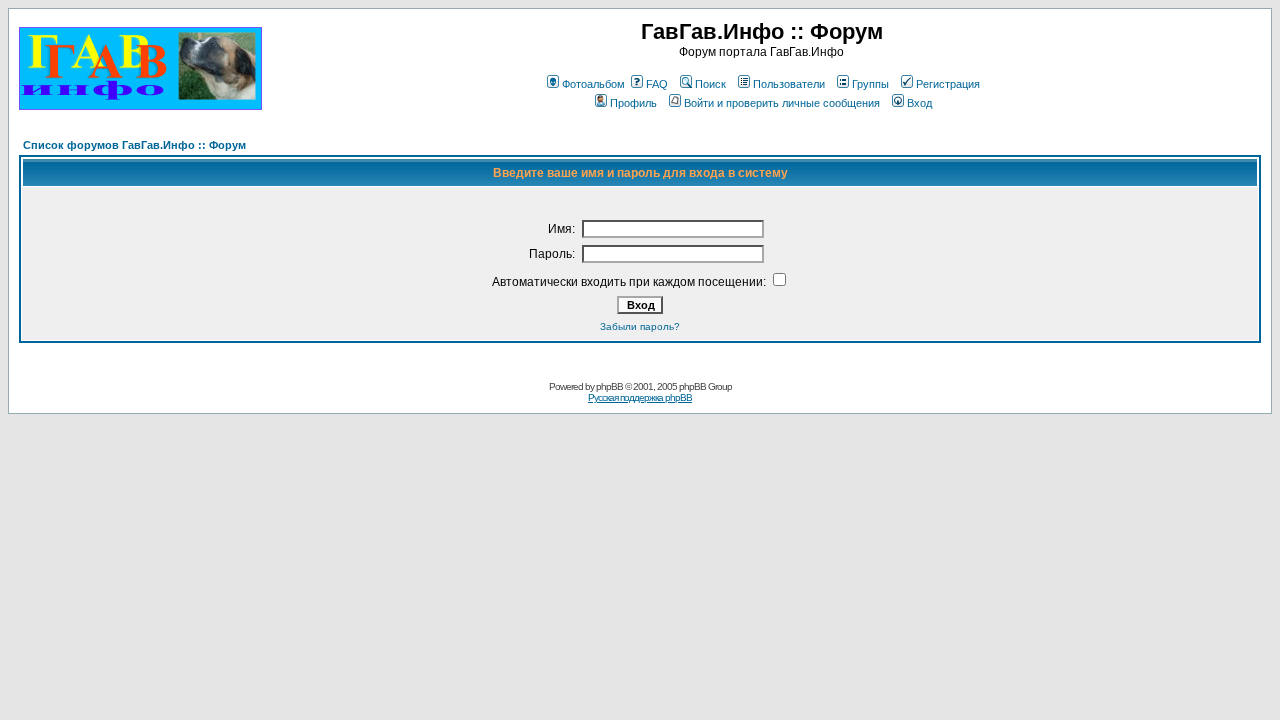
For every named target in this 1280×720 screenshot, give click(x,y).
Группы (870, 84)
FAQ (657, 84)
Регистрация (948, 84)
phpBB (609, 386)
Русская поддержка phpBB (640, 397)
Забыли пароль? (640, 326)
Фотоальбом (593, 84)
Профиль (633, 103)
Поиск (710, 84)
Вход (919, 103)
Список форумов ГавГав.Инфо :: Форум (134, 145)
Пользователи (789, 84)
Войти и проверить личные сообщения (782, 103)
